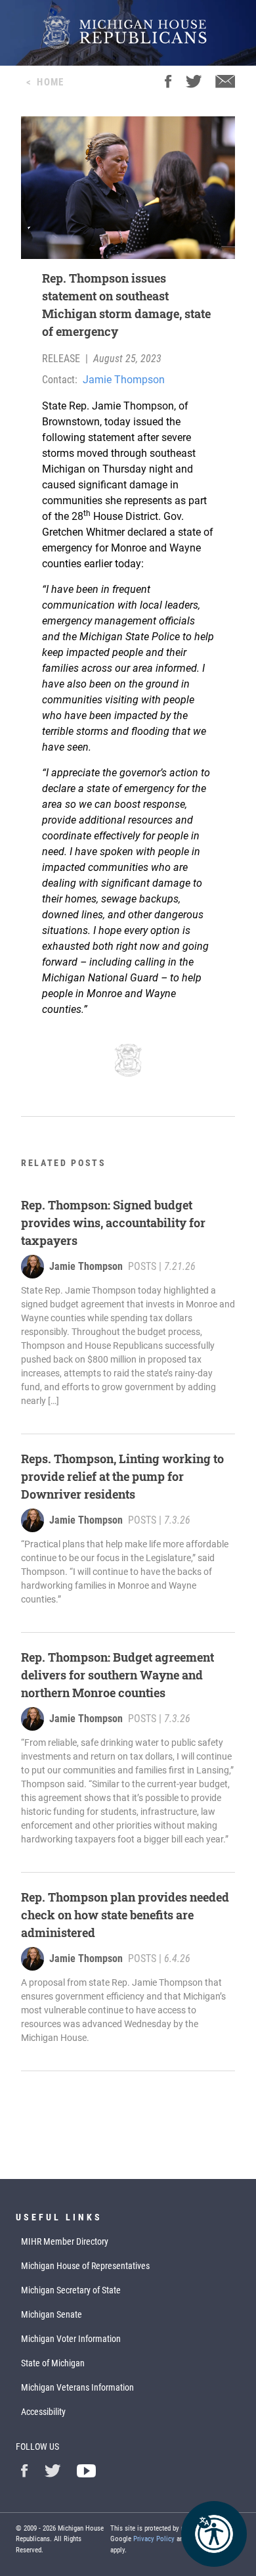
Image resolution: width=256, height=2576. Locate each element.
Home (50, 82)
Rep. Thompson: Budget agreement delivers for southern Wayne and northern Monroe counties (117, 1675)
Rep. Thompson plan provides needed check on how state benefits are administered (125, 1915)
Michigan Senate (52, 2314)
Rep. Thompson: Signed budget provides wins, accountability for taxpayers (113, 1223)
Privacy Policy (154, 2539)
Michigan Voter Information (71, 2339)
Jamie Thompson (124, 380)
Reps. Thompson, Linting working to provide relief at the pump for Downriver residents (122, 1476)
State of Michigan (53, 2363)
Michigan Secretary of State (71, 2290)
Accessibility (43, 2412)
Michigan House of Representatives (85, 2266)
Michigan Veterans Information (77, 2387)
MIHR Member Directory (65, 2241)
